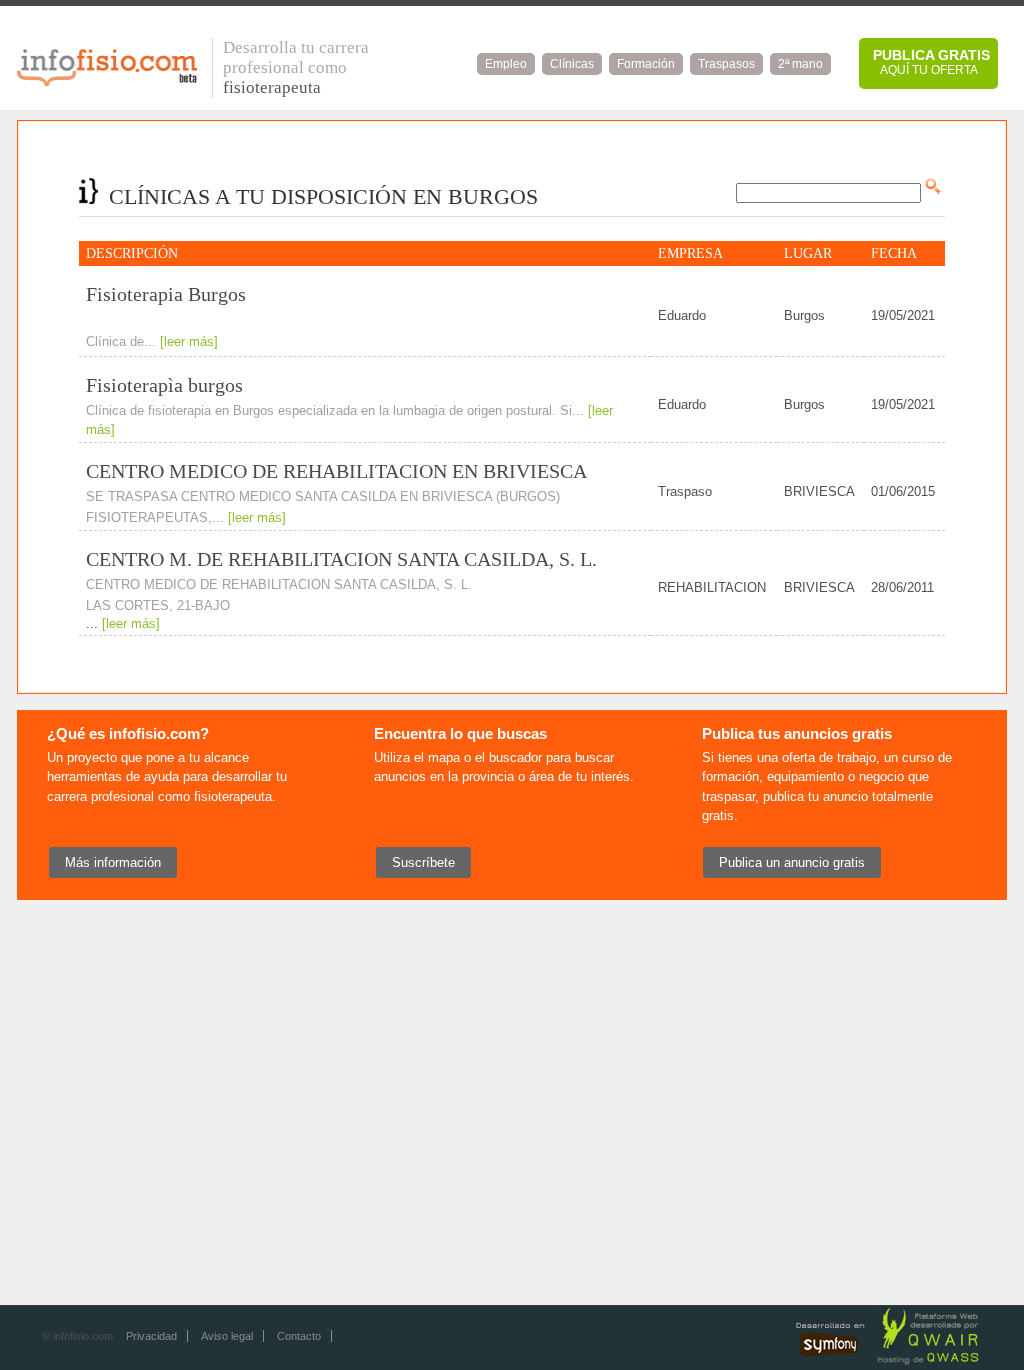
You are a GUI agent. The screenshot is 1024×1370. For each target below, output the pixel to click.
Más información (113, 862)
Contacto (299, 1336)
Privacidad (151, 1336)
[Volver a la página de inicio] (107, 80)
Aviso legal (227, 1336)
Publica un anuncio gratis (792, 862)
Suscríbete (423, 862)
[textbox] (828, 193)
